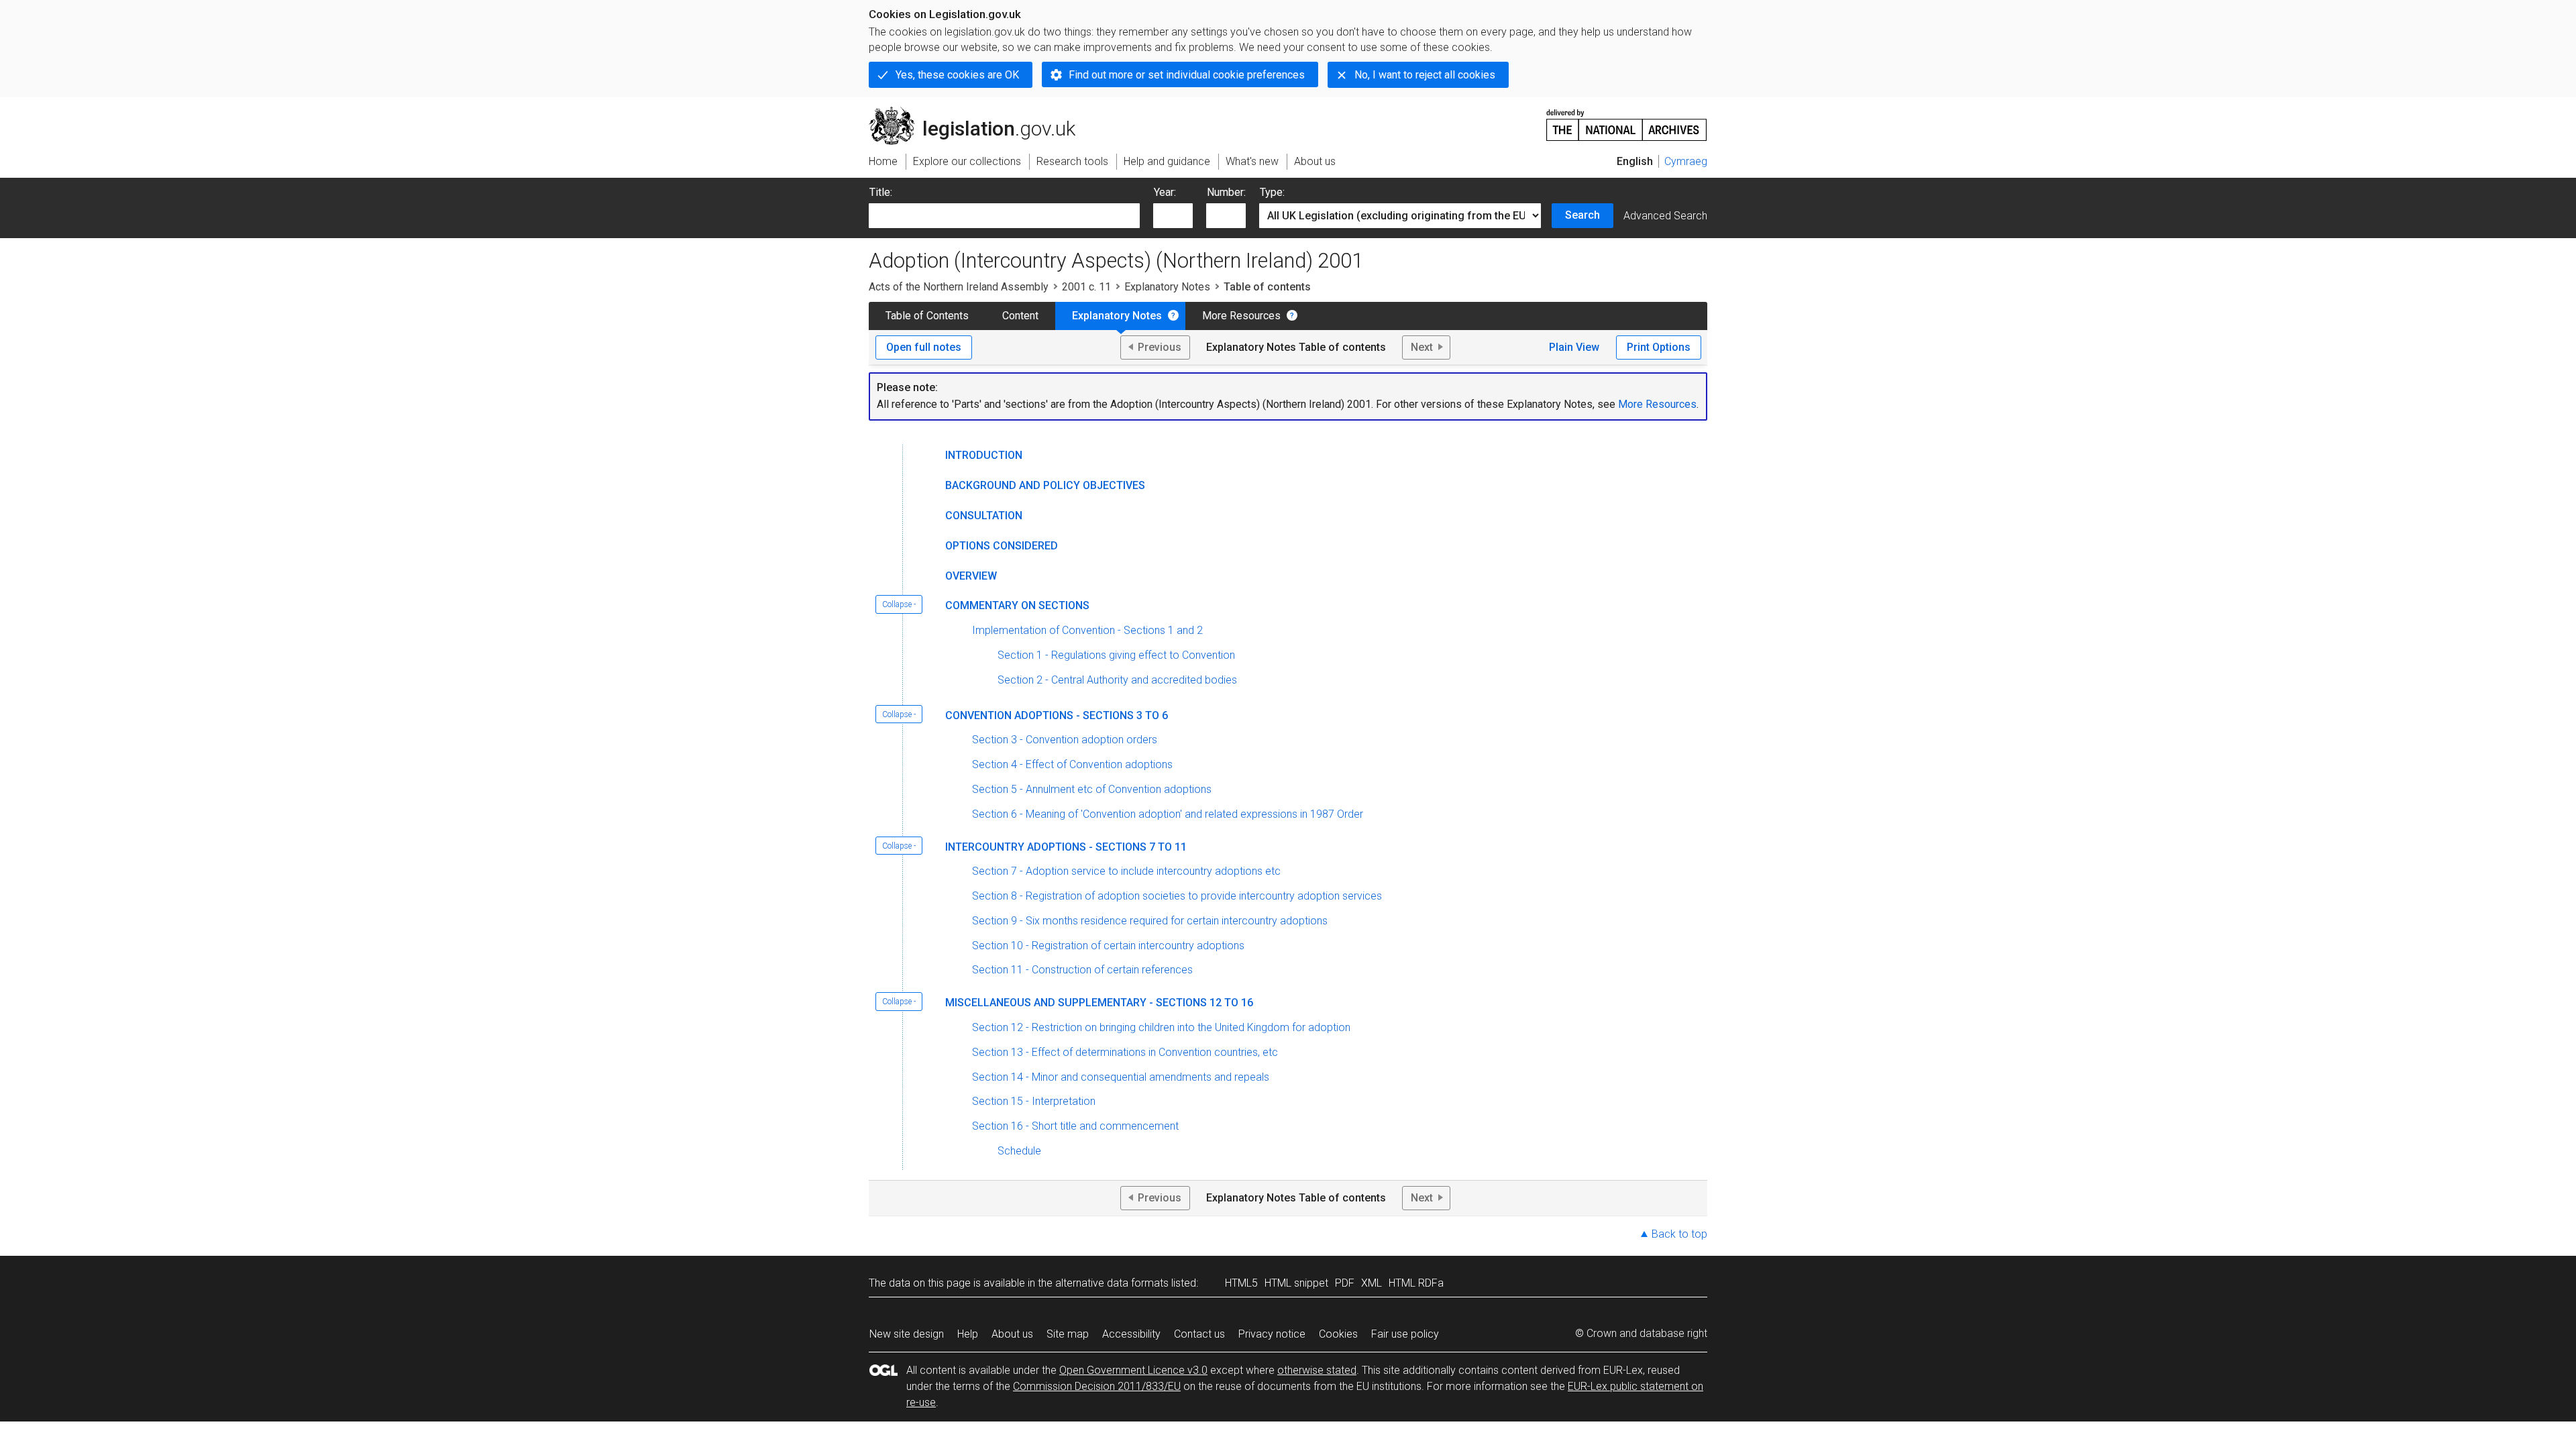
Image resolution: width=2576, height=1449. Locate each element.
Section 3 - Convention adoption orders (1065, 740)
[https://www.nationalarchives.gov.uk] (1627, 120)
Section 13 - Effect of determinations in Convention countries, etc (1125, 1052)
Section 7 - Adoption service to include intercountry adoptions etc (1126, 871)
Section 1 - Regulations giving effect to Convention (1116, 655)
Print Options (1659, 347)
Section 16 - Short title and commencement (1075, 1126)
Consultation (984, 516)
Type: (1272, 192)
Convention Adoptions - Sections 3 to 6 (1057, 715)
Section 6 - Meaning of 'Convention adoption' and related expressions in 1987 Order (1168, 814)
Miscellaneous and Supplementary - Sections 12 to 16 (1099, 1003)
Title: (881, 192)
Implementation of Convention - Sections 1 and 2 (1087, 630)
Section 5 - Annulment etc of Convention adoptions (1092, 789)
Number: (1226, 192)
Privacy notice (1272, 1334)
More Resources (1241, 316)
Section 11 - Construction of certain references (1082, 970)
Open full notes (924, 347)
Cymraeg (1686, 161)
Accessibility (1131, 1334)
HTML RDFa (1416, 1283)
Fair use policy (1405, 1334)
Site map (1068, 1334)
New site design (907, 1334)
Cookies (1338, 1334)
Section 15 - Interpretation (1034, 1101)
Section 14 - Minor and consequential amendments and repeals (1121, 1077)
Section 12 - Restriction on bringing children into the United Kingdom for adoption (1161, 1027)
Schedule (1019, 1151)
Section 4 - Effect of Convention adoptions (1072, 764)
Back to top (1679, 1234)
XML (1372, 1283)
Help (968, 1334)
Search (1582, 215)
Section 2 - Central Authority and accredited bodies (1117, 680)
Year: (1165, 192)
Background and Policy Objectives (1045, 485)
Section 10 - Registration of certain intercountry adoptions (1108, 946)
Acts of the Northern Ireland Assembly (959, 287)
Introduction (984, 455)
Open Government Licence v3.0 (1133, 1370)
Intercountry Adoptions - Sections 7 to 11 (1066, 847)
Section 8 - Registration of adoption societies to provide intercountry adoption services (1177, 896)
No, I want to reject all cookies (1425, 75)
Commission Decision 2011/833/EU (1097, 1386)
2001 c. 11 (1086, 287)
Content (1020, 316)
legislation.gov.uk (980, 112)
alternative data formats (1112, 1283)
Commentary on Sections (1017, 605)
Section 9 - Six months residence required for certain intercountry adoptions (1150, 921)
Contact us (1199, 1334)
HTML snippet (1296, 1283)
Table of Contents (927, 316)
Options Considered (1002, 546)
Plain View (1574, 347)
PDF (1345, 1283)
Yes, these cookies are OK (957, 75)
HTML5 (1241, 1283)
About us (1012, 1334)
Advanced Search (1665, 216)
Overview (971, 576)
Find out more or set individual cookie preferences (1187, 75)
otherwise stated (1317, 1370)
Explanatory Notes (1167, 287)
